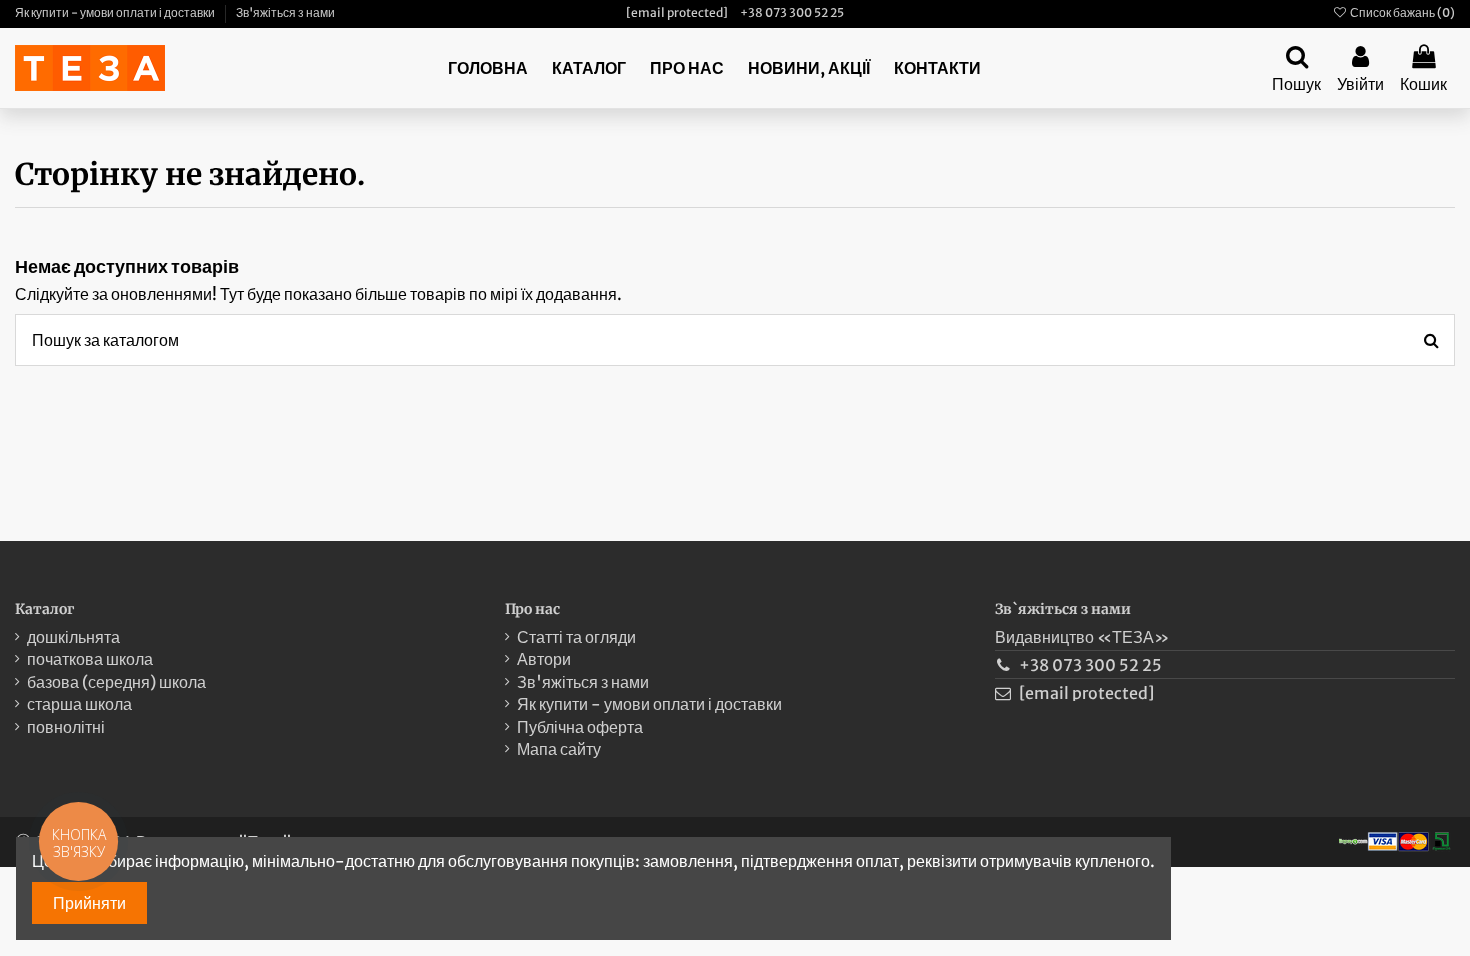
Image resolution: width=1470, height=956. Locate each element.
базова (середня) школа (116, 682)
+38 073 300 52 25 (792, 12)
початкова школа (90, 659)
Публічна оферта (580, 727)
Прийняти (89, 903)
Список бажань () (1401, 12)
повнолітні (66, 727)
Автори (544, 659)
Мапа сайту (559, 749)
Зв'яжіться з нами (285, 12)
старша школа (79, 704)
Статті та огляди (576, 637)
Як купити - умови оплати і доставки (116, 12)
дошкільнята (73, 637)
